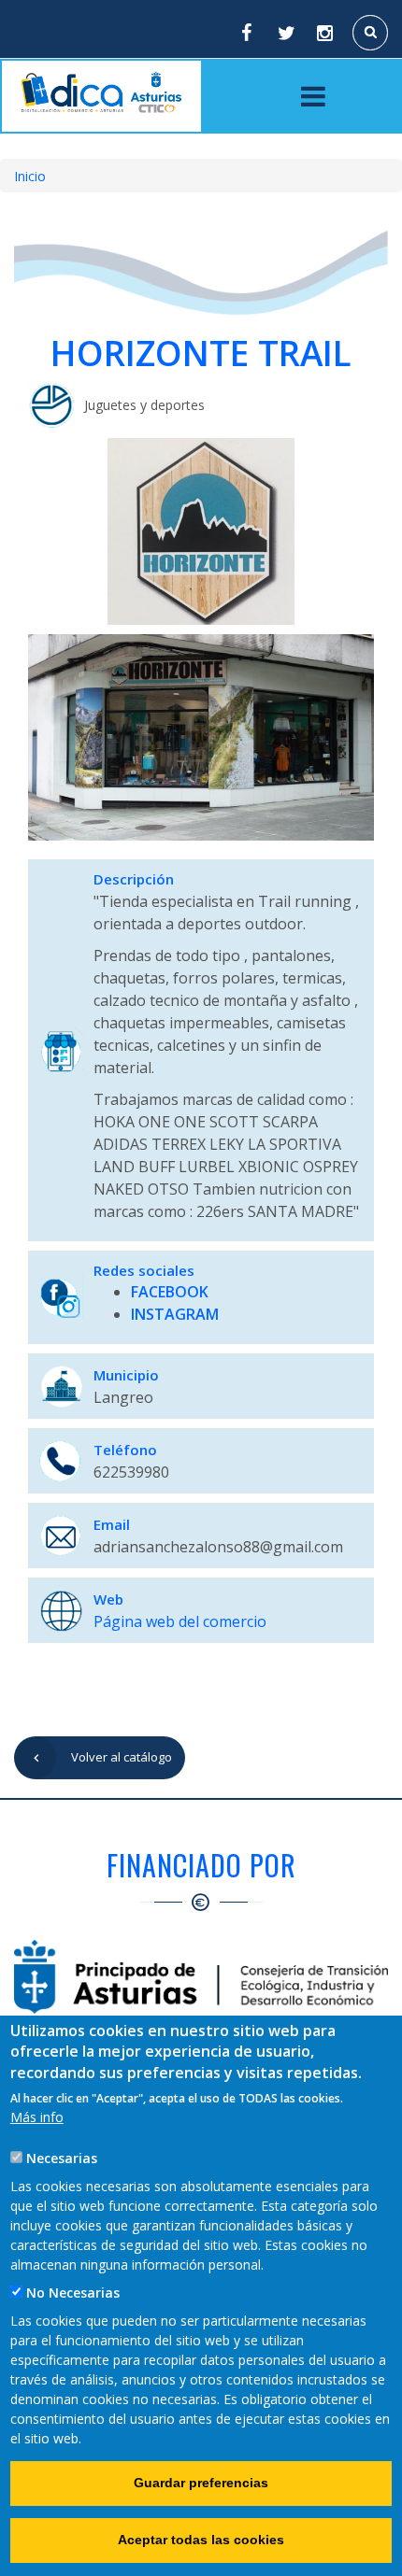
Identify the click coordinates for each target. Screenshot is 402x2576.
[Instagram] (326, 33)
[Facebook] (246, 33)
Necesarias (62, 2158)
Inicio (30, 176)
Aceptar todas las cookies (201, 2540)
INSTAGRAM (175, 1314)
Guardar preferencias (201, 2483)
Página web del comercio (180, 1621)
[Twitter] (286, 33)
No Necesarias (73, 2293)
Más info (37, 2117)
